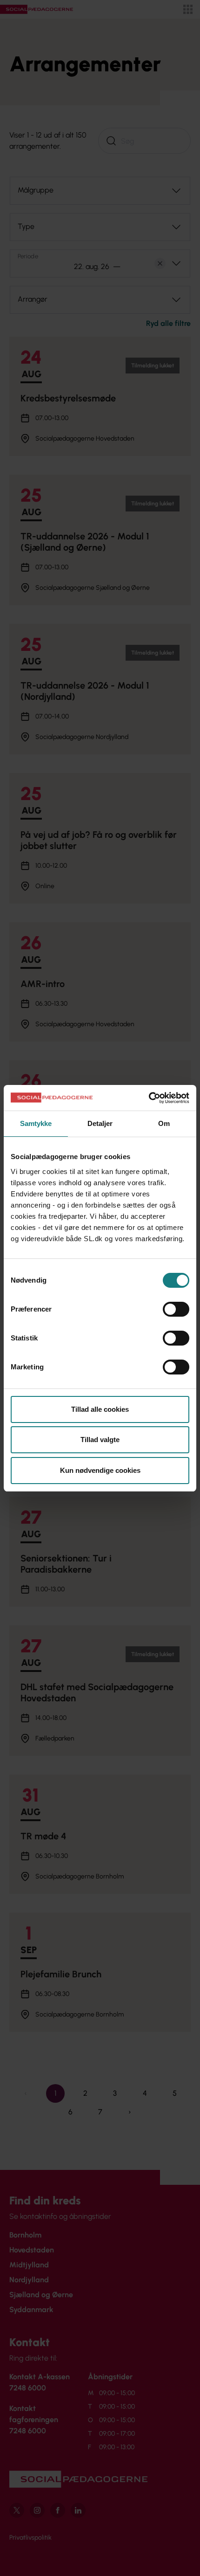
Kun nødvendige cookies (100, 1470)
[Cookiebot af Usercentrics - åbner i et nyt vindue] (149, 1098)
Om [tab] (164, 1123)
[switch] (176, 1309)
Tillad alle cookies (100, 1409)
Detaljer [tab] (100, 1123)
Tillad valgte (100, 1440)
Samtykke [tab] (36, 1123)
